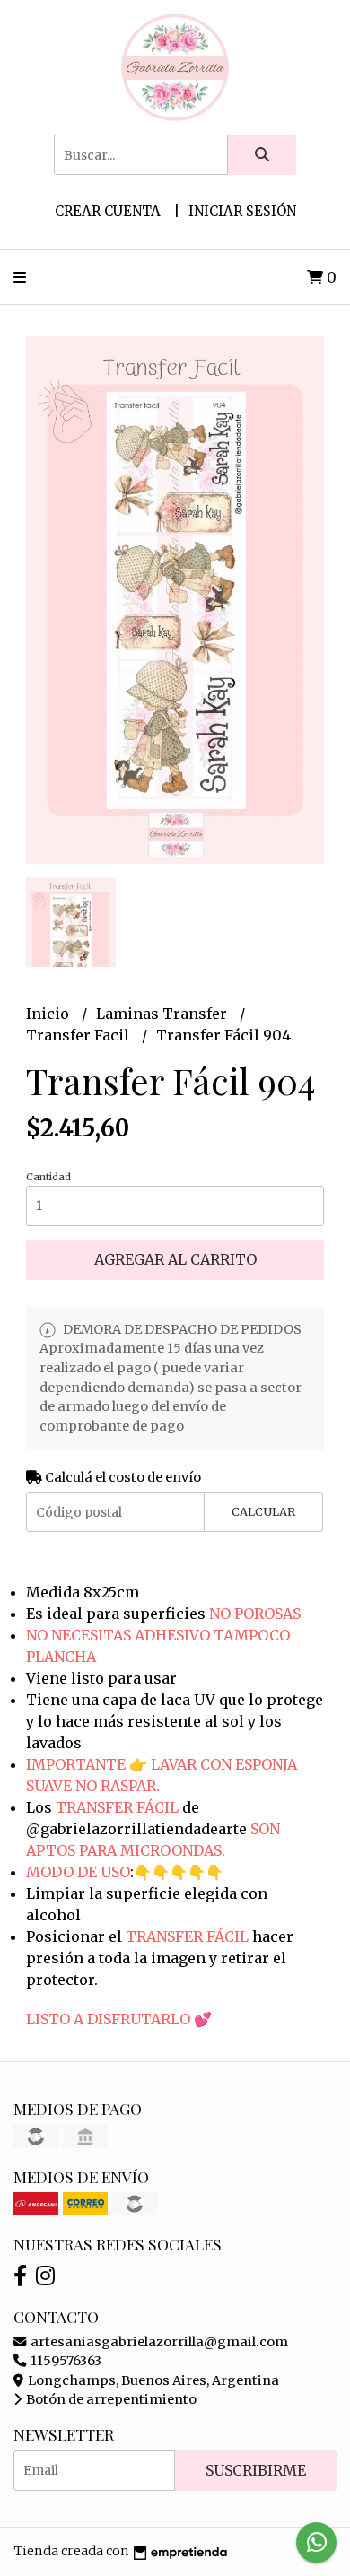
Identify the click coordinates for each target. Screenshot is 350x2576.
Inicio (49, 1014)
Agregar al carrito (175, 1259)
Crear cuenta (108, 211)
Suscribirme (256, 2470)
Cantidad (48, 1177)
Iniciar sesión (242, 211)
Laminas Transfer (163, 1014)
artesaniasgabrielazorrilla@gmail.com (158, 2342)
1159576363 (65, 2361)
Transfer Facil (79, 1035)
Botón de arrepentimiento (110, 2399)
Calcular (263, 1511)
